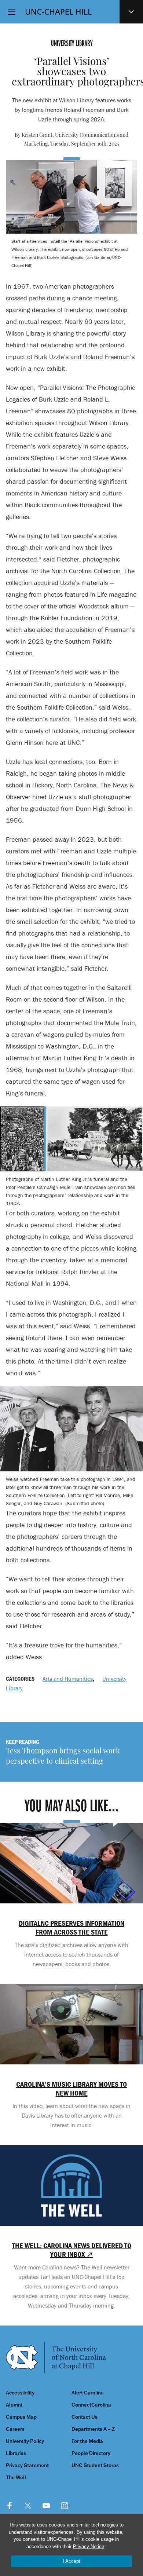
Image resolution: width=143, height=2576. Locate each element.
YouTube (46, 2506)
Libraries (16, 2453)
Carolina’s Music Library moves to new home (71, 2089)
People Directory (91, 2453)
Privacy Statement (27, 2465)
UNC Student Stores (95, 2465)
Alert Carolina (88, 2393)
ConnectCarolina (91, 2405)
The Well (16, 2478)
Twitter (28, 2506)
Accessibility (20, 2393)
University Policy (25, 2441)
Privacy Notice (89, 2546)
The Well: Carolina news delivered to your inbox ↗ (71, 2250)
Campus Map (21, 2417)
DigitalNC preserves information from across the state (71, 1928)
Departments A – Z (93, 2429)
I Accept (71, 2561)
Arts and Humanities (68, 1679)
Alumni (14, 2405)
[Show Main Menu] (12, 12)
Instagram (65, 2506)
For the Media (87, 2441)
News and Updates (131, 12)
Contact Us (85, 2417)
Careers (15, 2429)
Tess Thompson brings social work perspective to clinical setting (63, 1757)
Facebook (10, 2506)
